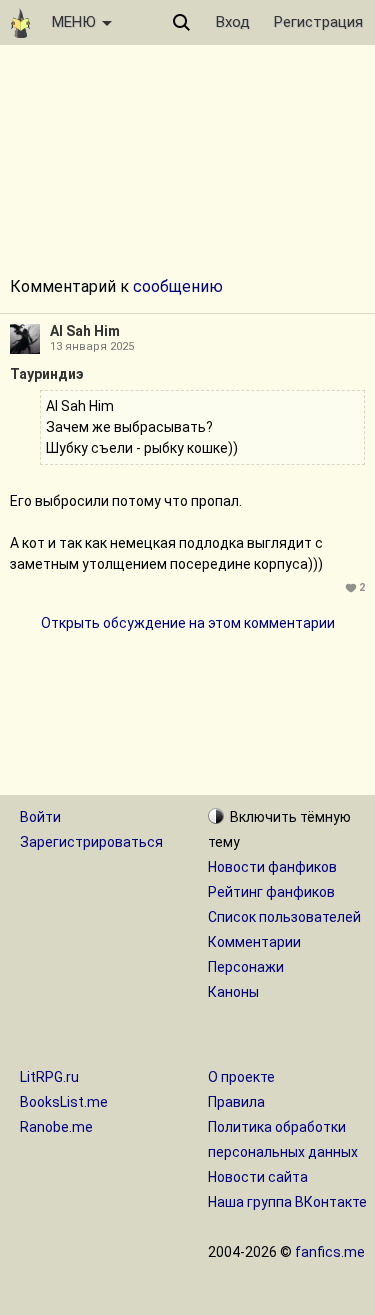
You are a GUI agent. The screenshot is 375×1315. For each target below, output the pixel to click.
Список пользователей (284, 917)
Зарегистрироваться (91, 842)
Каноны (233, 992)
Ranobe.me (56, 1127)
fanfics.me (330, 1252)
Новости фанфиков (272, 867)
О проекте (241, 1077)
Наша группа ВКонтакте (287, 1202)
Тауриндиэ (47, 374)
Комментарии (254, 942)
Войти (40, 817)
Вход (233, 22)
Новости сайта (258, 1177)
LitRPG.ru (49, 1077)
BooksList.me (64, 1102)
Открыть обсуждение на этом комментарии (188, 623)
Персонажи (246, 967)
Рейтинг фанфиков (271, 892)
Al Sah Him (85, 331)
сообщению (178, 286)
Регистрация (318, 22)
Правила (236, 1102)
